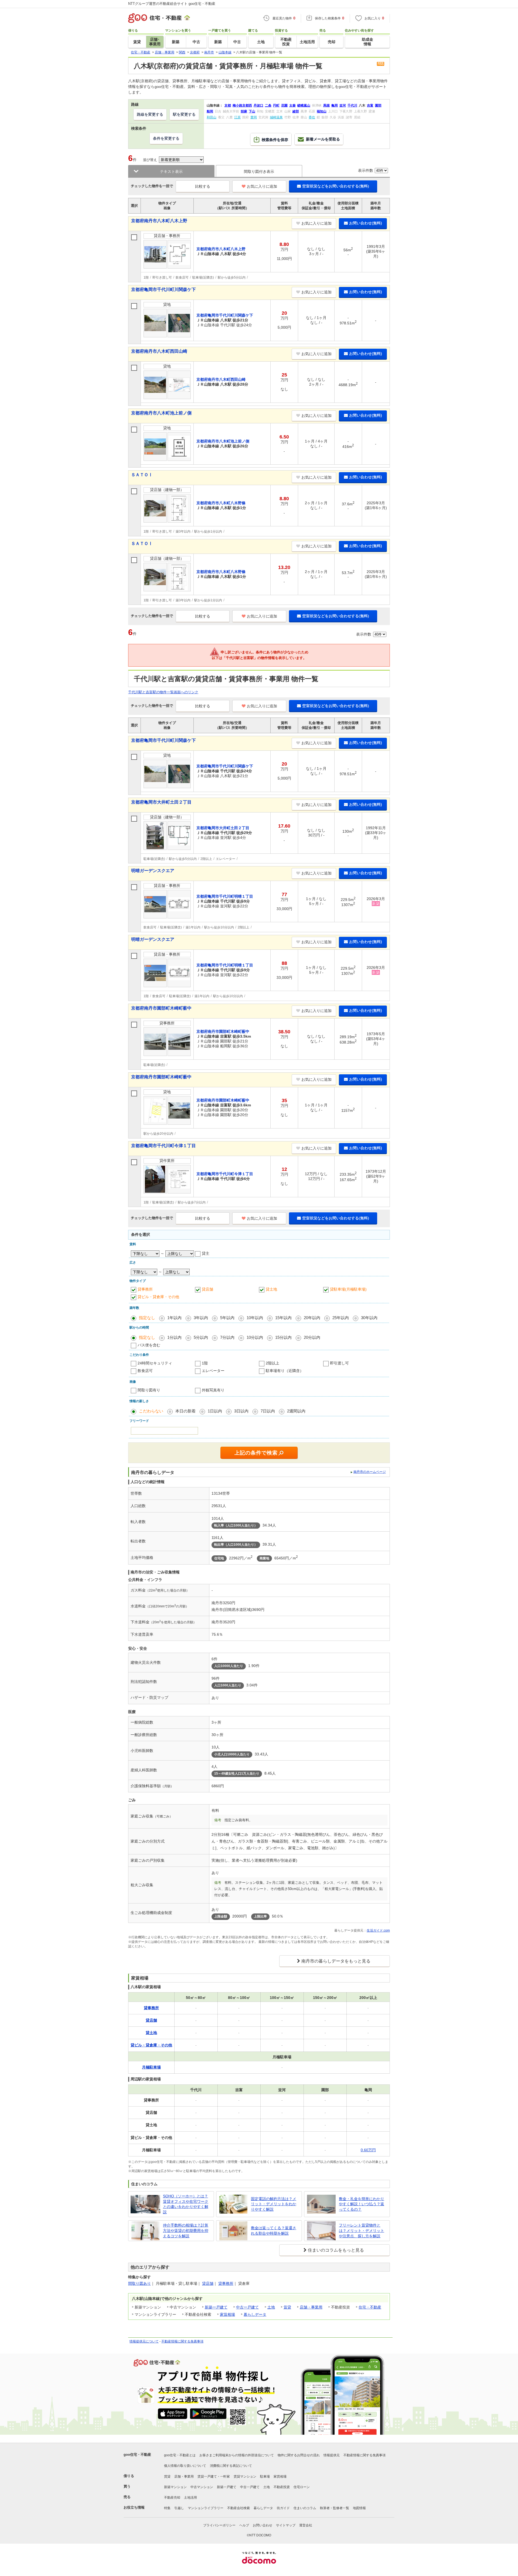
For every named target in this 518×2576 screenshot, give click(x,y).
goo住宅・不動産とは (180, 2455)
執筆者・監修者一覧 (335, 2508)
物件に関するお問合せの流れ (299, 2455)
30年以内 (369, 1318)
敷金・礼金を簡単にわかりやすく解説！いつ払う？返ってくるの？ (362, 2204)
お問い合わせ (263, 2525)
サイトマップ (286, 2525)
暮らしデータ (255, 2314)
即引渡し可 (339, 1363)
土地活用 (190, 2498)
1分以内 (174, 1337)
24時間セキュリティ (155, 1363)
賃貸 (287, 2307)
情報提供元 (332, 2455)
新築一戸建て (216, 2307)
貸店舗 (207, 1289)
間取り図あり (139, 2283)
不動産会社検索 (238, 2508)
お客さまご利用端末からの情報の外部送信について (237, 2455)
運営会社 (306, 2525)
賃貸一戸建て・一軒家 (214, 2476)
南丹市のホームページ (370, 1472)
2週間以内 (296, 1411)
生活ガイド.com (378, 1930)
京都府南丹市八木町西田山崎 (159, 351)
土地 (271, 2307)
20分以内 (312, 1337)
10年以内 (255, 1318)
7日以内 (268, 1411)
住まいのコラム (305, 2508)
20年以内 (312, 1318)
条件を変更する (166, 138)
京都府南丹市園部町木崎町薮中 (161, 1008)
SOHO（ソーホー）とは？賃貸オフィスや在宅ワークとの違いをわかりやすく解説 (186, 2204)
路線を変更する (150, 114)
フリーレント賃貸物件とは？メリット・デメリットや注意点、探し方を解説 (362, 2230)
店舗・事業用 (311, 2307)
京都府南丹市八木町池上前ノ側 (161, 413)
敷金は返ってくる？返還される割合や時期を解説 (274, 2231)
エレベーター (213, 1371)
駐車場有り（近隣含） (285, 1371)
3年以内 (201, 1318)
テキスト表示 (171, 171)
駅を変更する (184, 114)
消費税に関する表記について (231, 2466)
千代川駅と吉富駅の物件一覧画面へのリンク (163, 692)
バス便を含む (149, 1345)
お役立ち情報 (134, 2507)
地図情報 (359, 2508)
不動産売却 (172, 2498)
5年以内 (227, 1318)
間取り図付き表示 (259, 171)
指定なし (147, 1318)
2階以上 (272, 1363)
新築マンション (175, 2487)
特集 (167, 2508)
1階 (205, 1363)
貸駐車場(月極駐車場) (348, 1289)
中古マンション (202, 2487)
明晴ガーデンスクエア (153, 871)
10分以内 (255, 1337)
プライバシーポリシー (219, 2525)
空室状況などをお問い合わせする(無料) (336, 186)
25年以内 (341, 1318)
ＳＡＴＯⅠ (142, 475)
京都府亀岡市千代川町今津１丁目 (163, 1146)
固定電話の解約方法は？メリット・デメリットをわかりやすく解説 (274, 2204)
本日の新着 (185, 1411)
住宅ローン (302, 2487)
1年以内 (174, 1318)
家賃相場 (227, 2314)
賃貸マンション (245, 2476)
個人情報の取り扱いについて (185, 2466)
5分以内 (201, 1337)
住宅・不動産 (370, 2307)
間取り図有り (149, 1390)
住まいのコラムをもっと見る (336, 2250)
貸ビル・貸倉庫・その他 (158, 1297)
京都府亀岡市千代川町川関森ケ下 (163, 289)
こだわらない (151, 1411)
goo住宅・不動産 (137, 2455)
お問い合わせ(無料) (366, 223)
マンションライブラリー (206, 2508)
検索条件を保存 (275, 140)
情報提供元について (144, 2341)
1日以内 (215, 1411)
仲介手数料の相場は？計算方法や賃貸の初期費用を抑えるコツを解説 (186, 2230)
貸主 (206, 1253)
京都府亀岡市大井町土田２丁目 (161, 802)
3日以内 (241, 1411)
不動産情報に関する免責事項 (182, 2341)
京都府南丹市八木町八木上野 (159, 221)
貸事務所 (145, 1289)
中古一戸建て (247, 2307)
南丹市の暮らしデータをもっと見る (336, 1961)
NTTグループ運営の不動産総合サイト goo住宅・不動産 (172, 4)
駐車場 (265, 2476)
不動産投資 (282, 2487)
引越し (179, 2508)
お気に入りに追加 (262, 186)
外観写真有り (213, 1390)
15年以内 (283, 1318)
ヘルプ (244, 2525)
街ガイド (283, 2508)
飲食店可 (145, 1371)
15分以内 (283, 1337)
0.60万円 (368, 2150)
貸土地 (271, 1289)
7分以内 (227, 1337)
